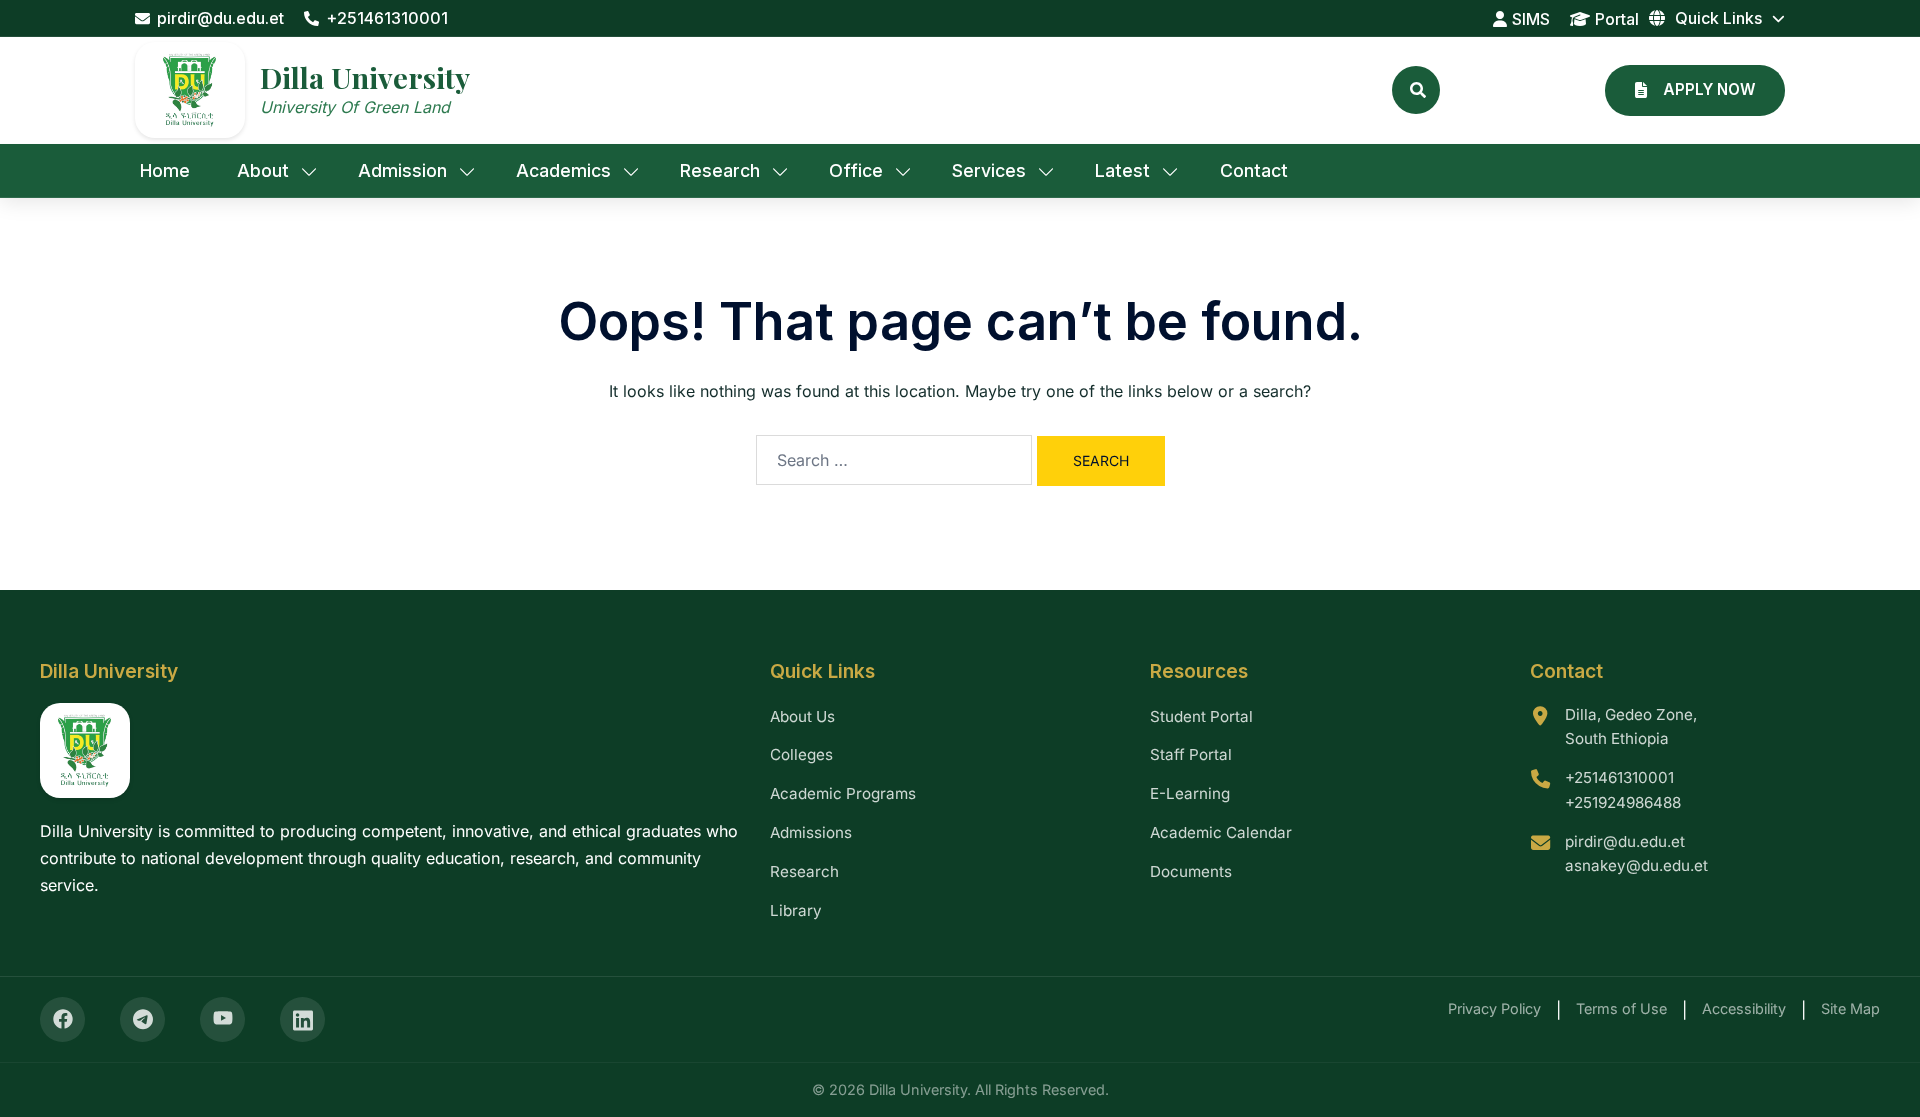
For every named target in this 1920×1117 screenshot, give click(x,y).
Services (989, 170)
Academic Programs (843, 793)
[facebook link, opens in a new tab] (62, 1019)
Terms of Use (1621, 1008)
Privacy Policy (1494, 1008)
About (263, 170)
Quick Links (1718, 18)
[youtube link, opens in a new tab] (222, 1019)
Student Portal (1201, 716)
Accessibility (1744, 1008)
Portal (1617, 19)
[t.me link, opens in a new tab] (142, 1019)
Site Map (1850, 1008)
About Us (802, 716)
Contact (1254, 170)
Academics (563, 170)
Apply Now (1709, 89)
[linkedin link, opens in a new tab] (302, 1019)
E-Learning (1190, 793)
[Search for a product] (1416, 90)
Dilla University (365, 77)
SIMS (1531, 19)
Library (796, 910)
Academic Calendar (1221, 832)
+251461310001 (387, 18)
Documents (1191, 871)
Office (856, 170)
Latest (1122, 170)
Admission (402, 170)
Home (165, 170)
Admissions (811, 832)
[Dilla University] (190, 90)
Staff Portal (1191, 754)
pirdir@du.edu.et (220, 18)
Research (720, 170)
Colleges (801, 754)
